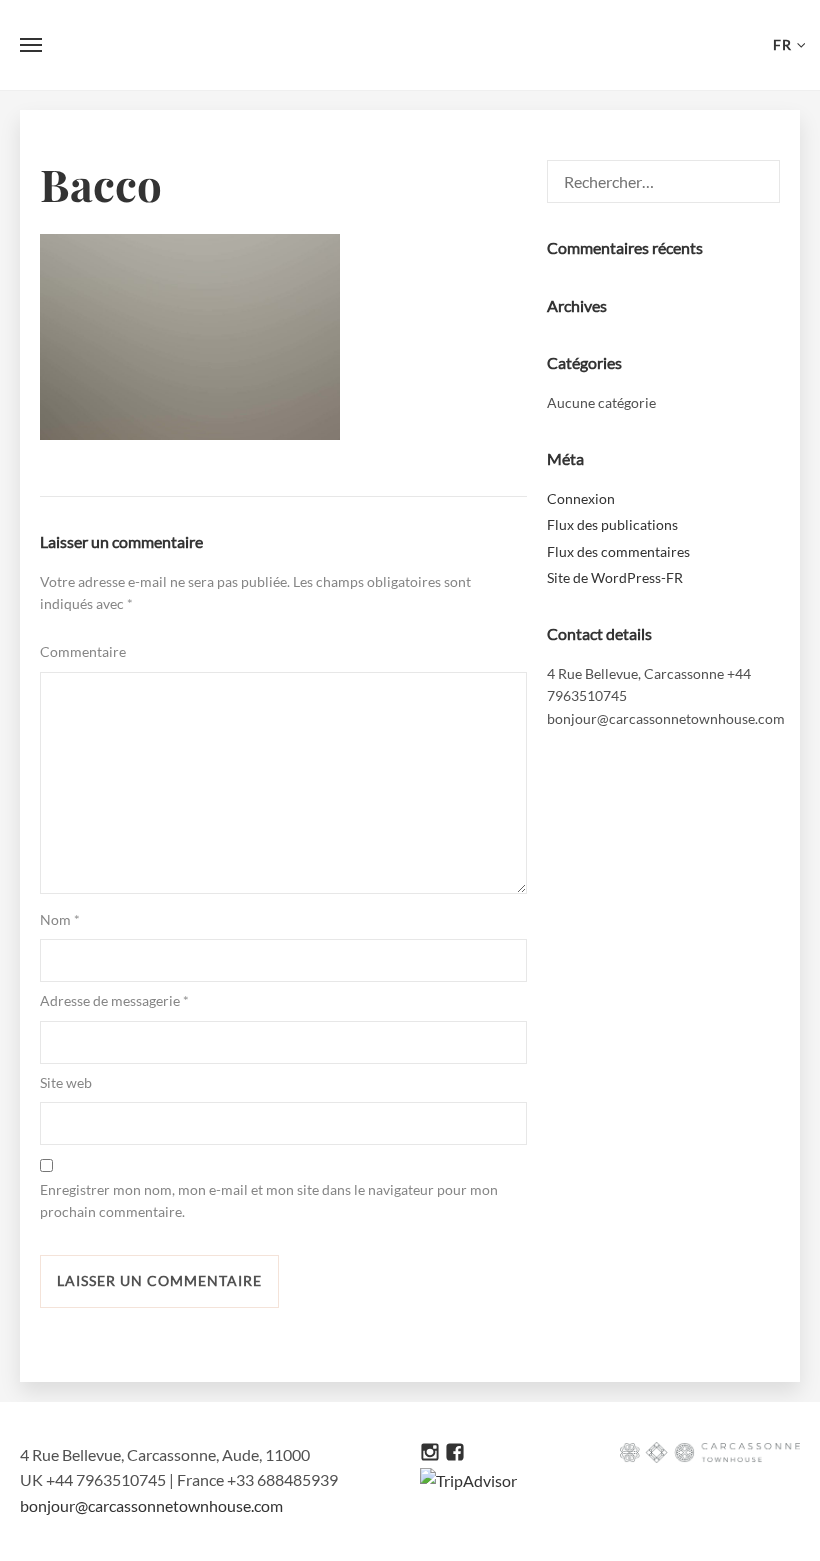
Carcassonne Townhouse (410, 45)
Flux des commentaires (618, 551)
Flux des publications (612, 524)
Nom (60, 919)
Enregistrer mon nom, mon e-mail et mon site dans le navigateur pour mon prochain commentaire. (269, 1200)
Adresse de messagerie (114, 1000)
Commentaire (83, 651)
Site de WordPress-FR (615, 577)
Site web (66, 1082)
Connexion (581, 498)
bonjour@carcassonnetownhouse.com (151, 1505)
